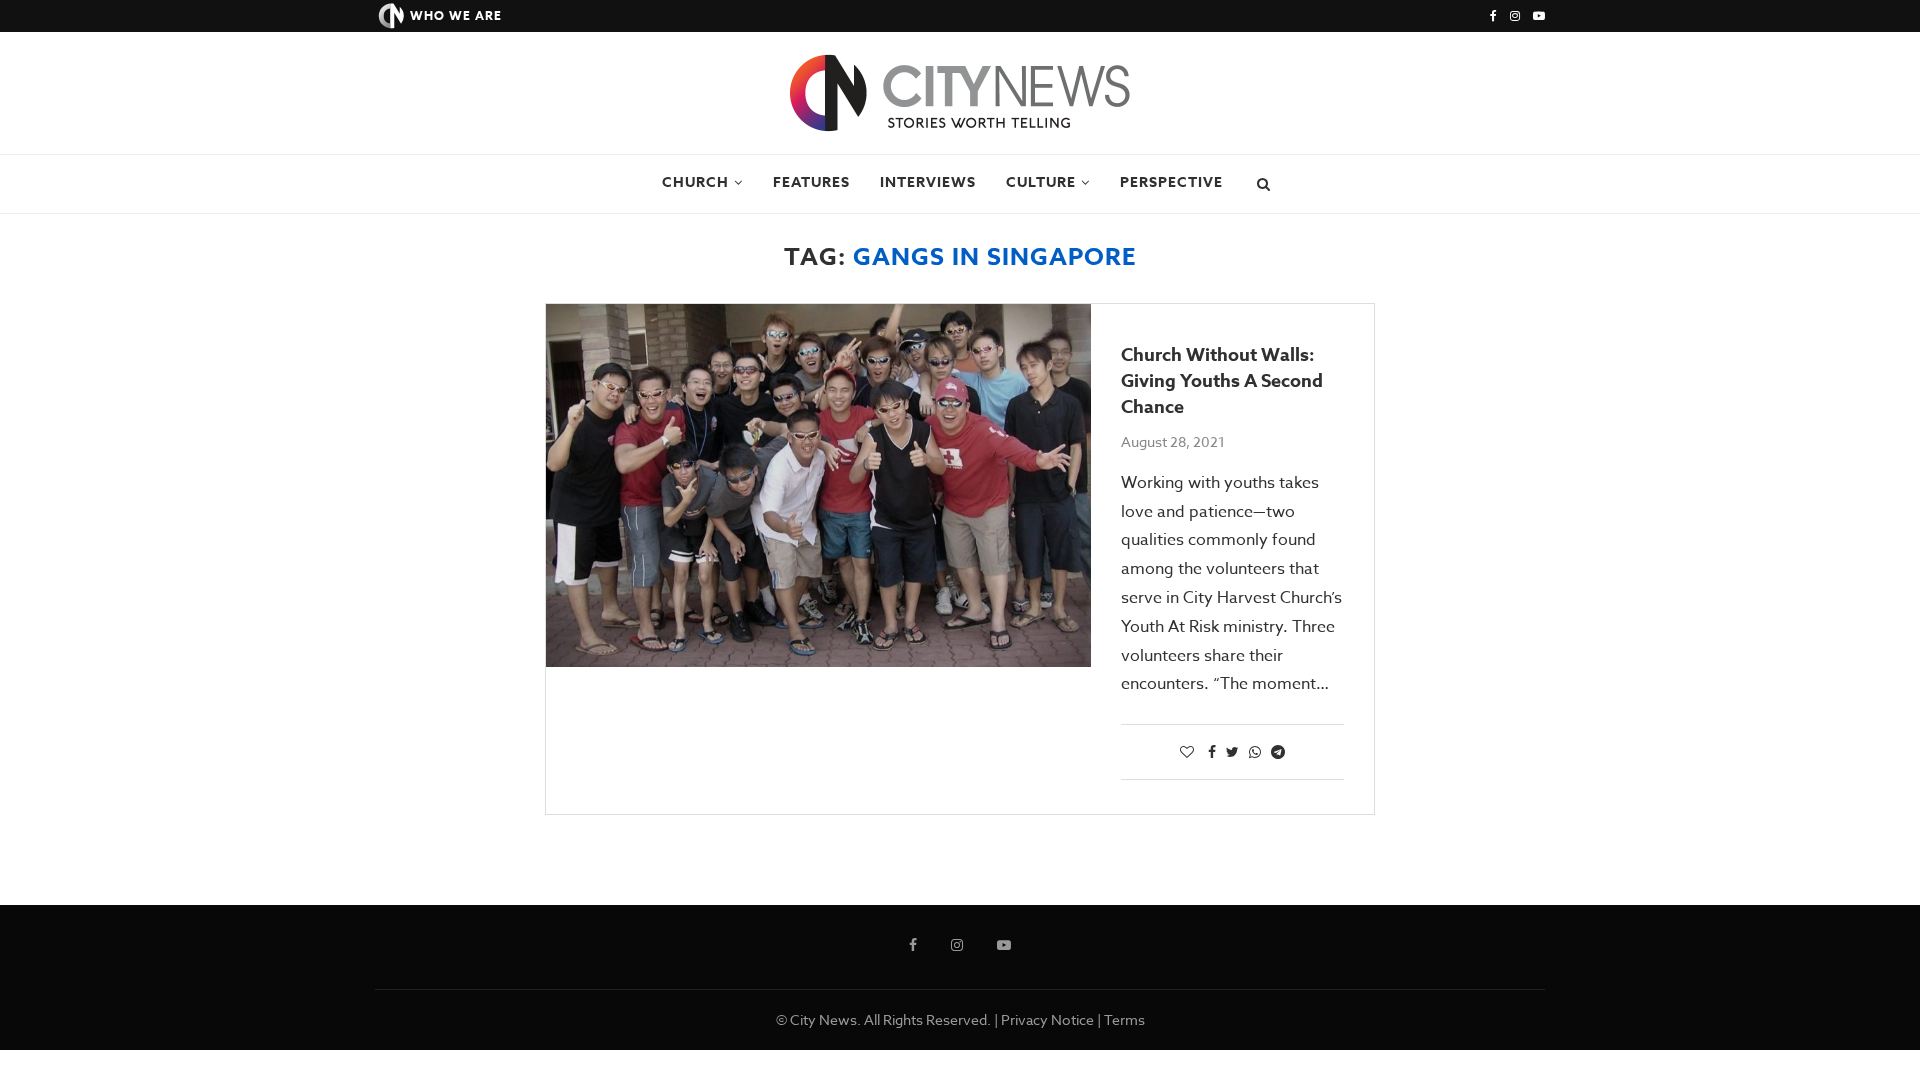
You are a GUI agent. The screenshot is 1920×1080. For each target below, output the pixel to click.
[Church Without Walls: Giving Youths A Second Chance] (818, 485)
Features (811, 182)
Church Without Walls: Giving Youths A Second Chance (1222, 381)
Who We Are (456, 15)
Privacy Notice (1047, 1019)
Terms (1124, 1019)
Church (695, 182)
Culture (1041, 182)
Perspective (1171, 182)
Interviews (928, 182)
